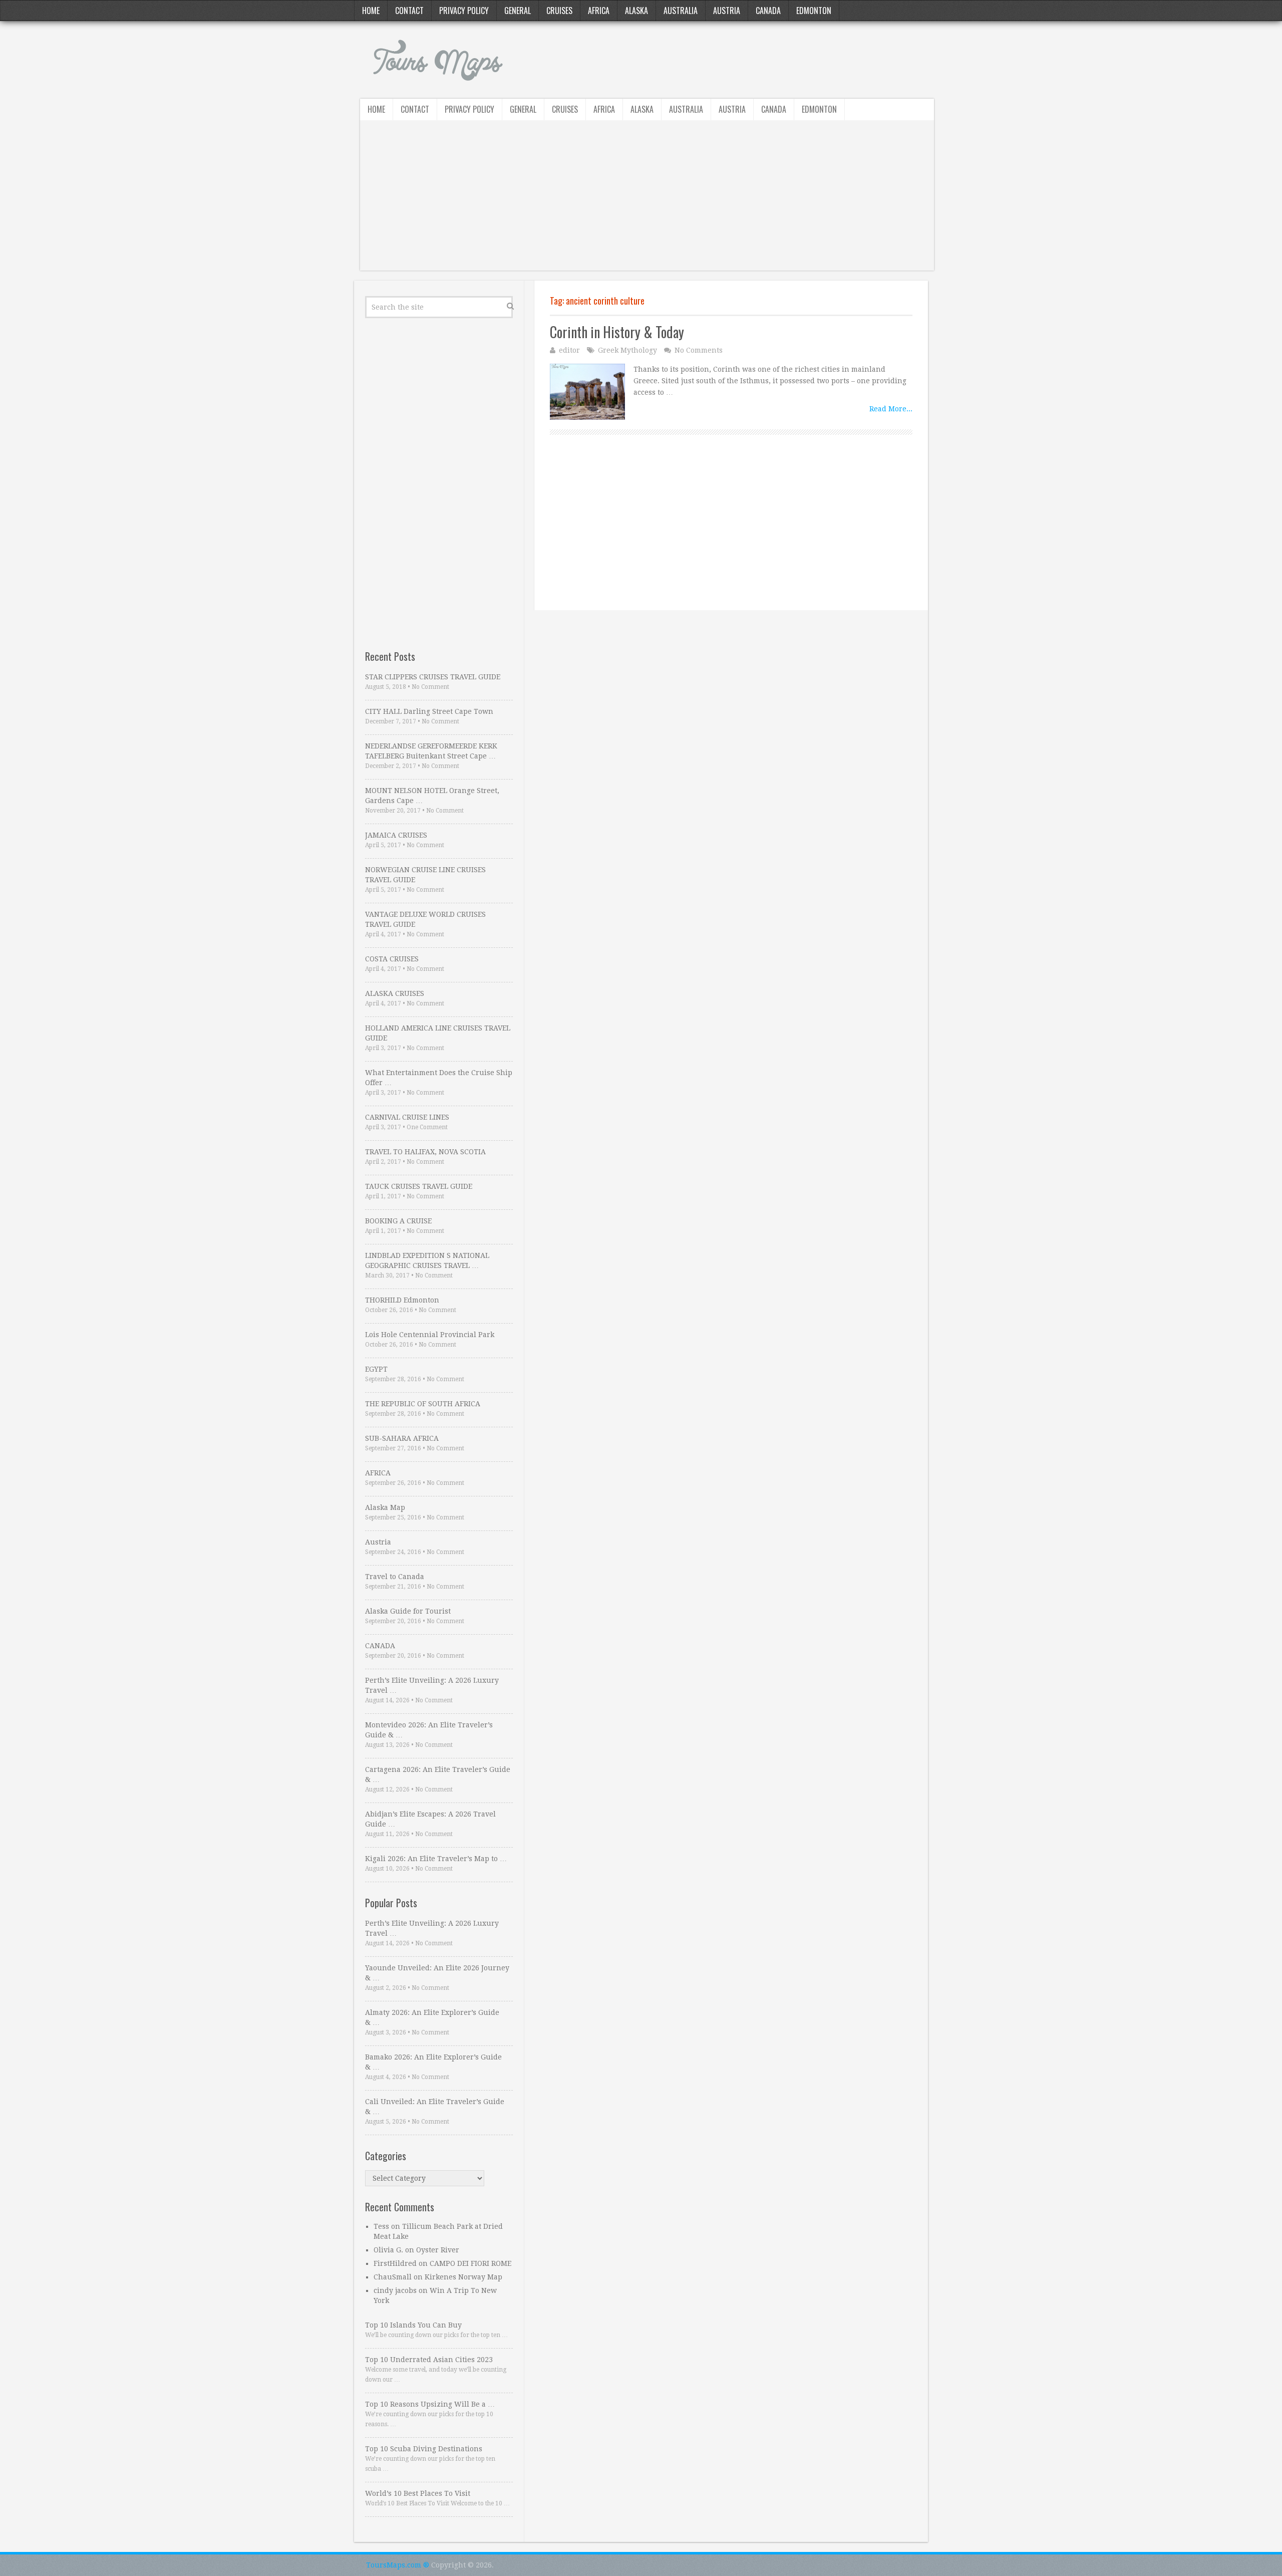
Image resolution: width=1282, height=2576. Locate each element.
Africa (599, 11)
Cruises (559, 11)
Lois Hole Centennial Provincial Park (430, 1335)
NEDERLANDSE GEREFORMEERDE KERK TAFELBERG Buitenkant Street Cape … (431, 751)
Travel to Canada (395, 1577)
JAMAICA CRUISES (396, 835)
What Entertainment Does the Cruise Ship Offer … (439, 1078)
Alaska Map (385, 1507)
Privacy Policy (464, 11)
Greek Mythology (627, 350)
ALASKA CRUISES (395, 993)
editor (569, 350)
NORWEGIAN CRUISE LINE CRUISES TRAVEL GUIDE (425, 875)
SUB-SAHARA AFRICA (402, 1438)
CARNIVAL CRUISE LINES (407, 1117)
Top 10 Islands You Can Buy (413, 2325)
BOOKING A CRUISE (398, 1221)
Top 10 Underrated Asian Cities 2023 (429, 2360)
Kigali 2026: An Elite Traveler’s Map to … (436, 1859)
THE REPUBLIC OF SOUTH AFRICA (423, 1404)
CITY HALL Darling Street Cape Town (429, 711)
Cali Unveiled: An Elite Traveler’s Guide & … (435, 2107)
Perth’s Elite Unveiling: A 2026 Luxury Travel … (432, 1685)
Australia (681, 11)
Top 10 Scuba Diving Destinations (424, 2449)
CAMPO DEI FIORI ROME (470, 2263)
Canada (768, 11)
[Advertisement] (647, 200)
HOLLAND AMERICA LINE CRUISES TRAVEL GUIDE (438, 1033)
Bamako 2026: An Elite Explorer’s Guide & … (433, 2062)
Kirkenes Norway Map (463, 2277)
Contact (409, 11)
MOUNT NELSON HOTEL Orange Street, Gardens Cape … (432, 796)
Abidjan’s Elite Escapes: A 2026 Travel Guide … (430, 1819)
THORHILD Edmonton (402, 1300)
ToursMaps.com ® (398, 2565)
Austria (727, 11)
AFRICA (378, 1473)
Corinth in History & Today (617, 332)
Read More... (891, 409)
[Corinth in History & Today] (587, 392)
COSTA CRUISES (392, 959)
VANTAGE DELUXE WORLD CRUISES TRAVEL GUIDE (425, 919)
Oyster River (438, 2250)
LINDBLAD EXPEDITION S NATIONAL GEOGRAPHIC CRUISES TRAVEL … (427, 1260)
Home (371, 11)
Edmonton (814, 11)
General (518, 11)
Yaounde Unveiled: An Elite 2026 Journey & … (437, 1973)
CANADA (380, 1646)
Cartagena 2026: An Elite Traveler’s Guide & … (438, 1774)
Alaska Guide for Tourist (408, 1611)
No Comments (699, 350)
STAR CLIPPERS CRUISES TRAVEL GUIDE (433, 677)
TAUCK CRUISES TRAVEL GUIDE (419, 1186)
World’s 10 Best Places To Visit (418, 2493)
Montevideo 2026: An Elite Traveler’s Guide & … (429, 1730)
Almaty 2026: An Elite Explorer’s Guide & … (432, 2017)
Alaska (636, 11)
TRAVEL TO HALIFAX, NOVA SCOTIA (425, 1152)
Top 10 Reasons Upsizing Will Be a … (430, 2404)
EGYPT (376, 1369)
